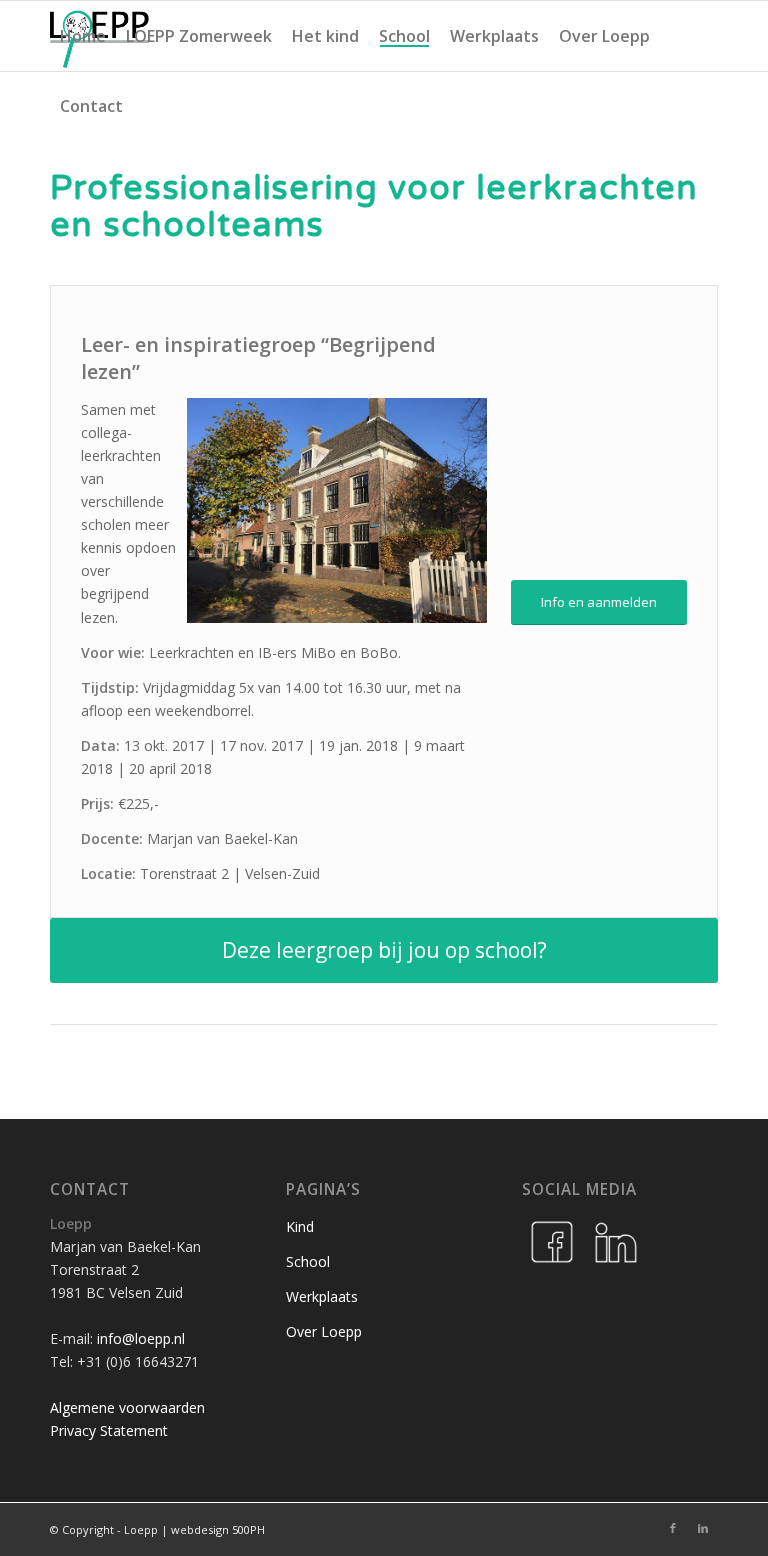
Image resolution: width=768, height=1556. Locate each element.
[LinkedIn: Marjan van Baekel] (616, 1242)
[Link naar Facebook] (673, 1528)
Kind (300, 1226)
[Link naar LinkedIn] (703, 1528)
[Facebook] (552, 1242)
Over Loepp (324, 1331)
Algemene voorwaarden (127, 1407)
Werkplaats (322, 1296)
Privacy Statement (109, 1430)
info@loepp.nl (141, 1338)
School (308, 1261)
